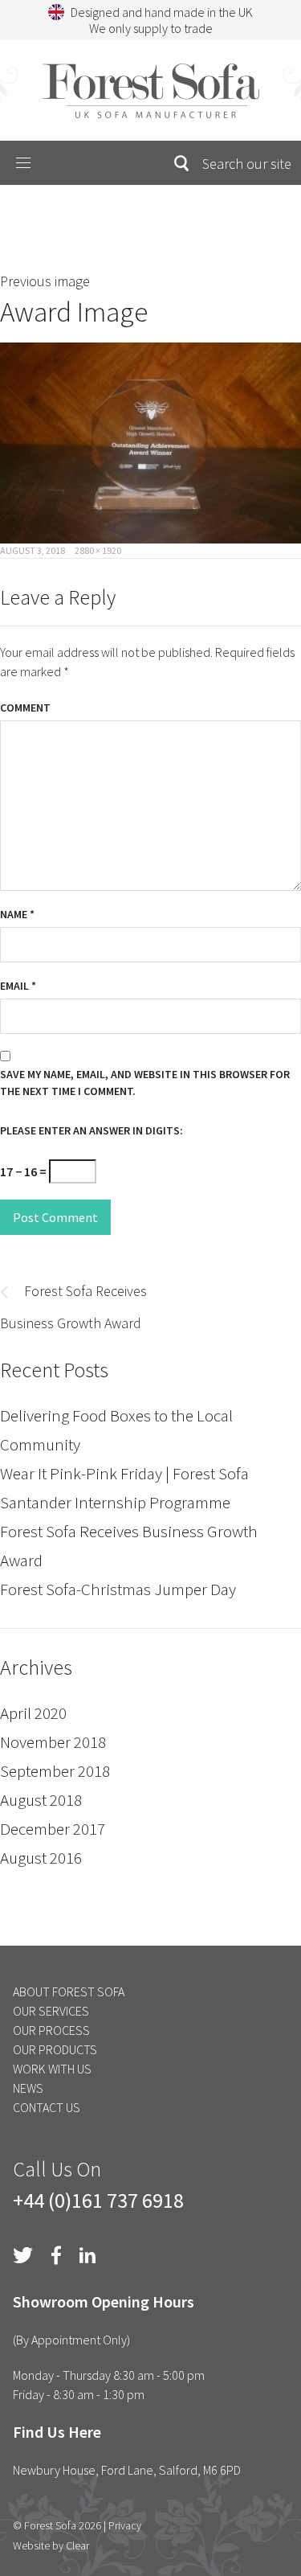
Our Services (51, 2011)
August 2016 (41, 1858)
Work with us (52, 2069)
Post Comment (55, 1217)
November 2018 (53, 1742)
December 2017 (53, 1829)
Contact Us (47, 2107)
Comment (25, 708)
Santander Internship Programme (115, 1502)
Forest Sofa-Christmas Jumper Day (118, 1589)
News (28, 2088)
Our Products (55, 2049)
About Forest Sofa (69, 1991)
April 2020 (33, 1713)
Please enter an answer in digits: (92, 1130)
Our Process (51, 2030)
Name (17, 914)
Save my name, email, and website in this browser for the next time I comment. (145, 1083)
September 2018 (55, 1771)
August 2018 (41, 1800)
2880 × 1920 (98, 550)
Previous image (45, 281)
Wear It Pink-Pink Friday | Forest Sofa (124, 1473)
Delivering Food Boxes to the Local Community (116, 1430)
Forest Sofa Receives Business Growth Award (129, 1546)
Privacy (125, 2525)
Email (18, 986)
